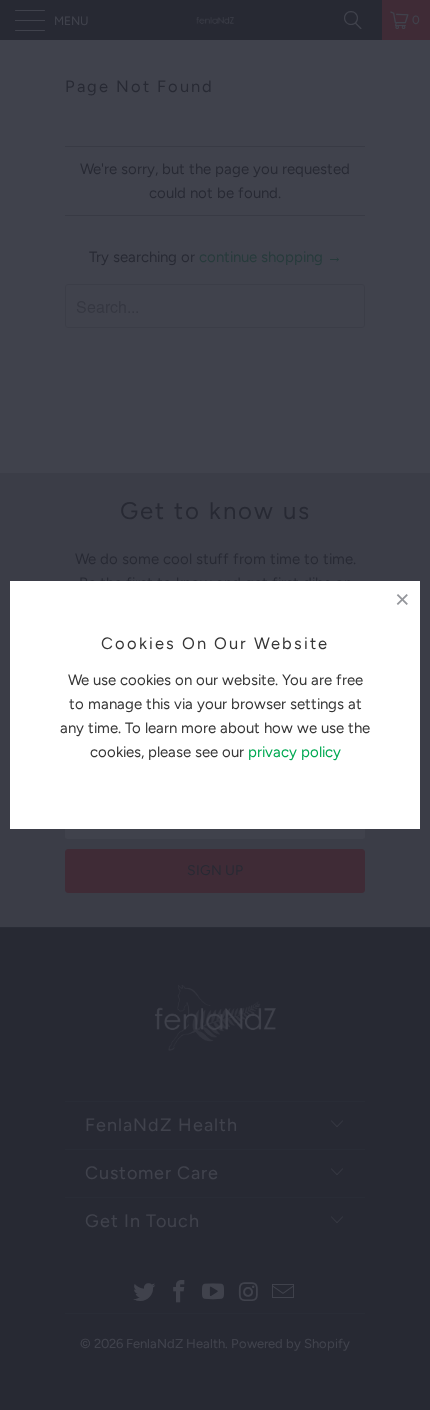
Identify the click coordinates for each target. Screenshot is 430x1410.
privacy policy (294, 752)
